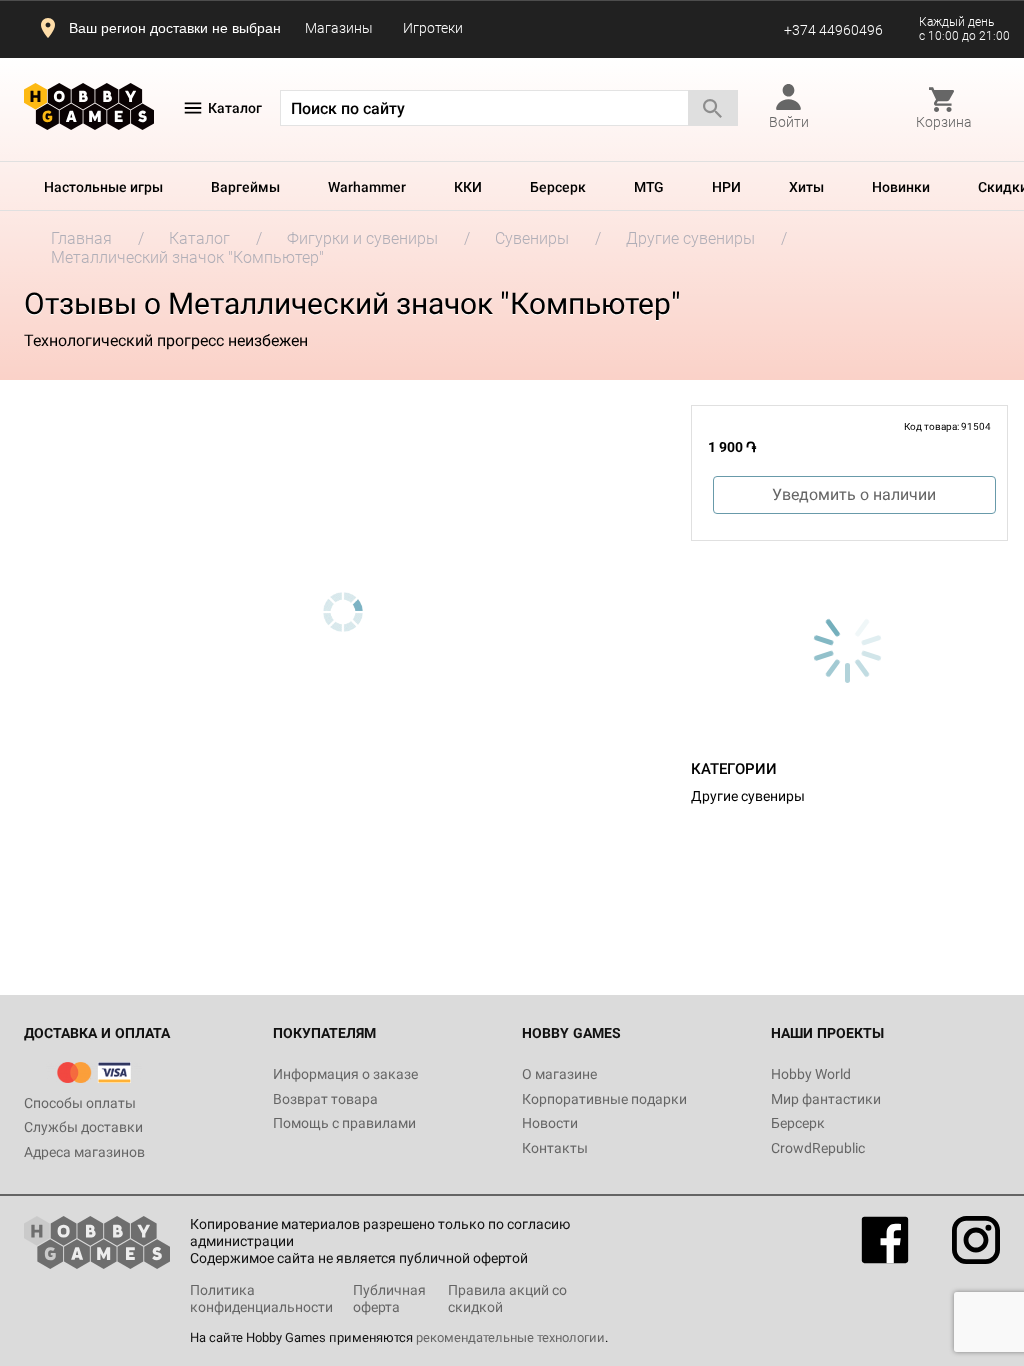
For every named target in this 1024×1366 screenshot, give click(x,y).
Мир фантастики (826, 1099)
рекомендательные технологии (510, 1337)
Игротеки (433, 28)
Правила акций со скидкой (507, 1298)
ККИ (468, 187)
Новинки (901, 187)
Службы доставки (83, 1127)
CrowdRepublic (818, 1148)
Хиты (806, 187)
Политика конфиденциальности (261, 1298)
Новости (550, 1123)
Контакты (555, 1148)
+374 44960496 (833, 30)
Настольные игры (103, 187)
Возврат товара (325, 1099)
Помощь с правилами (344, 1123)
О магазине (559, 1074)
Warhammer (367, 187)
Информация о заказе (345, 1074)
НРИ (726, 187)
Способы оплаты (80, 1103)
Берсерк (558, 187)
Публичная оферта (389, 1298)
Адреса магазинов (84, 1152)
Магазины (339, 28)
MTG (649, 187)
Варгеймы (245, 187)
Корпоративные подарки (604, 1099)
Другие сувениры (748, 796)
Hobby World (811, 1074)
